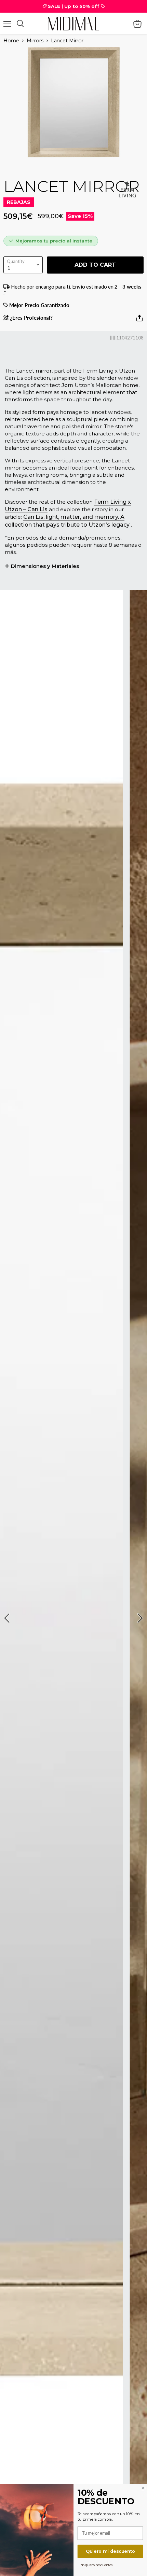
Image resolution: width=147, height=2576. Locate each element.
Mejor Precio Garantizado (39, 305)
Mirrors (35, 41)
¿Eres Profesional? (31, 318)
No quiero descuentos (97, 2565)
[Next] (139, 1618)
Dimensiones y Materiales (45, 566)
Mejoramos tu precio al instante (54, 241)
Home (11, 41)
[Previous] (8, 1618)
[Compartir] (139, 321)
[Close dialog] (143, 2488)
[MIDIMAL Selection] (73, 23)
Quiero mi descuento (110, 2551)
